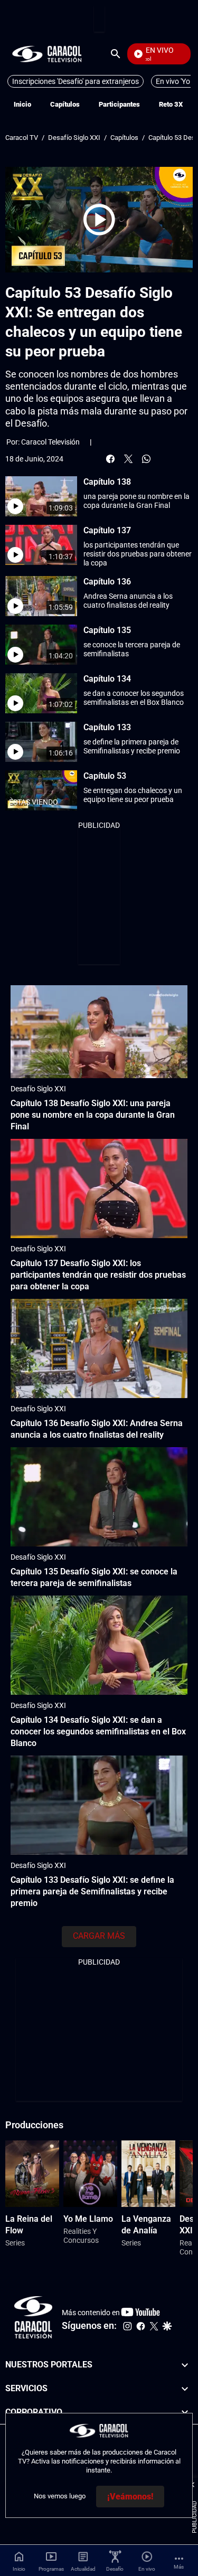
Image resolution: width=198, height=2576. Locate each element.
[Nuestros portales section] (185, 2365)
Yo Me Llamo (88, 2219)
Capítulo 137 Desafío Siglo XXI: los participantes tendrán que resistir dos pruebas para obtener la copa (98, 1275)
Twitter (128, 459)
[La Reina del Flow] (32, 2174)
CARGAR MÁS (99, 1936)
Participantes (119, 104)
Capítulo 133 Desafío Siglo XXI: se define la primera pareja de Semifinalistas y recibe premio (92, 1891)
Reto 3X (171, 104)
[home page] (47, 54)
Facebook (110, 459)
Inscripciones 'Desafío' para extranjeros (76, 81)
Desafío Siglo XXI (74, 138)
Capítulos (65, 104)
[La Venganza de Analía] (148, 2174)
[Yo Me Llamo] (90, 2174)
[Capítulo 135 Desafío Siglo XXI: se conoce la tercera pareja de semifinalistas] (99, 1497)
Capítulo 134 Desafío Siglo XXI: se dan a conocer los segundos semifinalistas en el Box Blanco (98, 1732)
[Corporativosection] (185, 2413)
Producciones (34, 2125)
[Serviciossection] (185, 2389)
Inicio (22, 104)
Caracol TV (22, 138)
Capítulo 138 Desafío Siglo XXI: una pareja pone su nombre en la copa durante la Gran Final (93, 1115)
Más (179, 2567)
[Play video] (99, 220)
